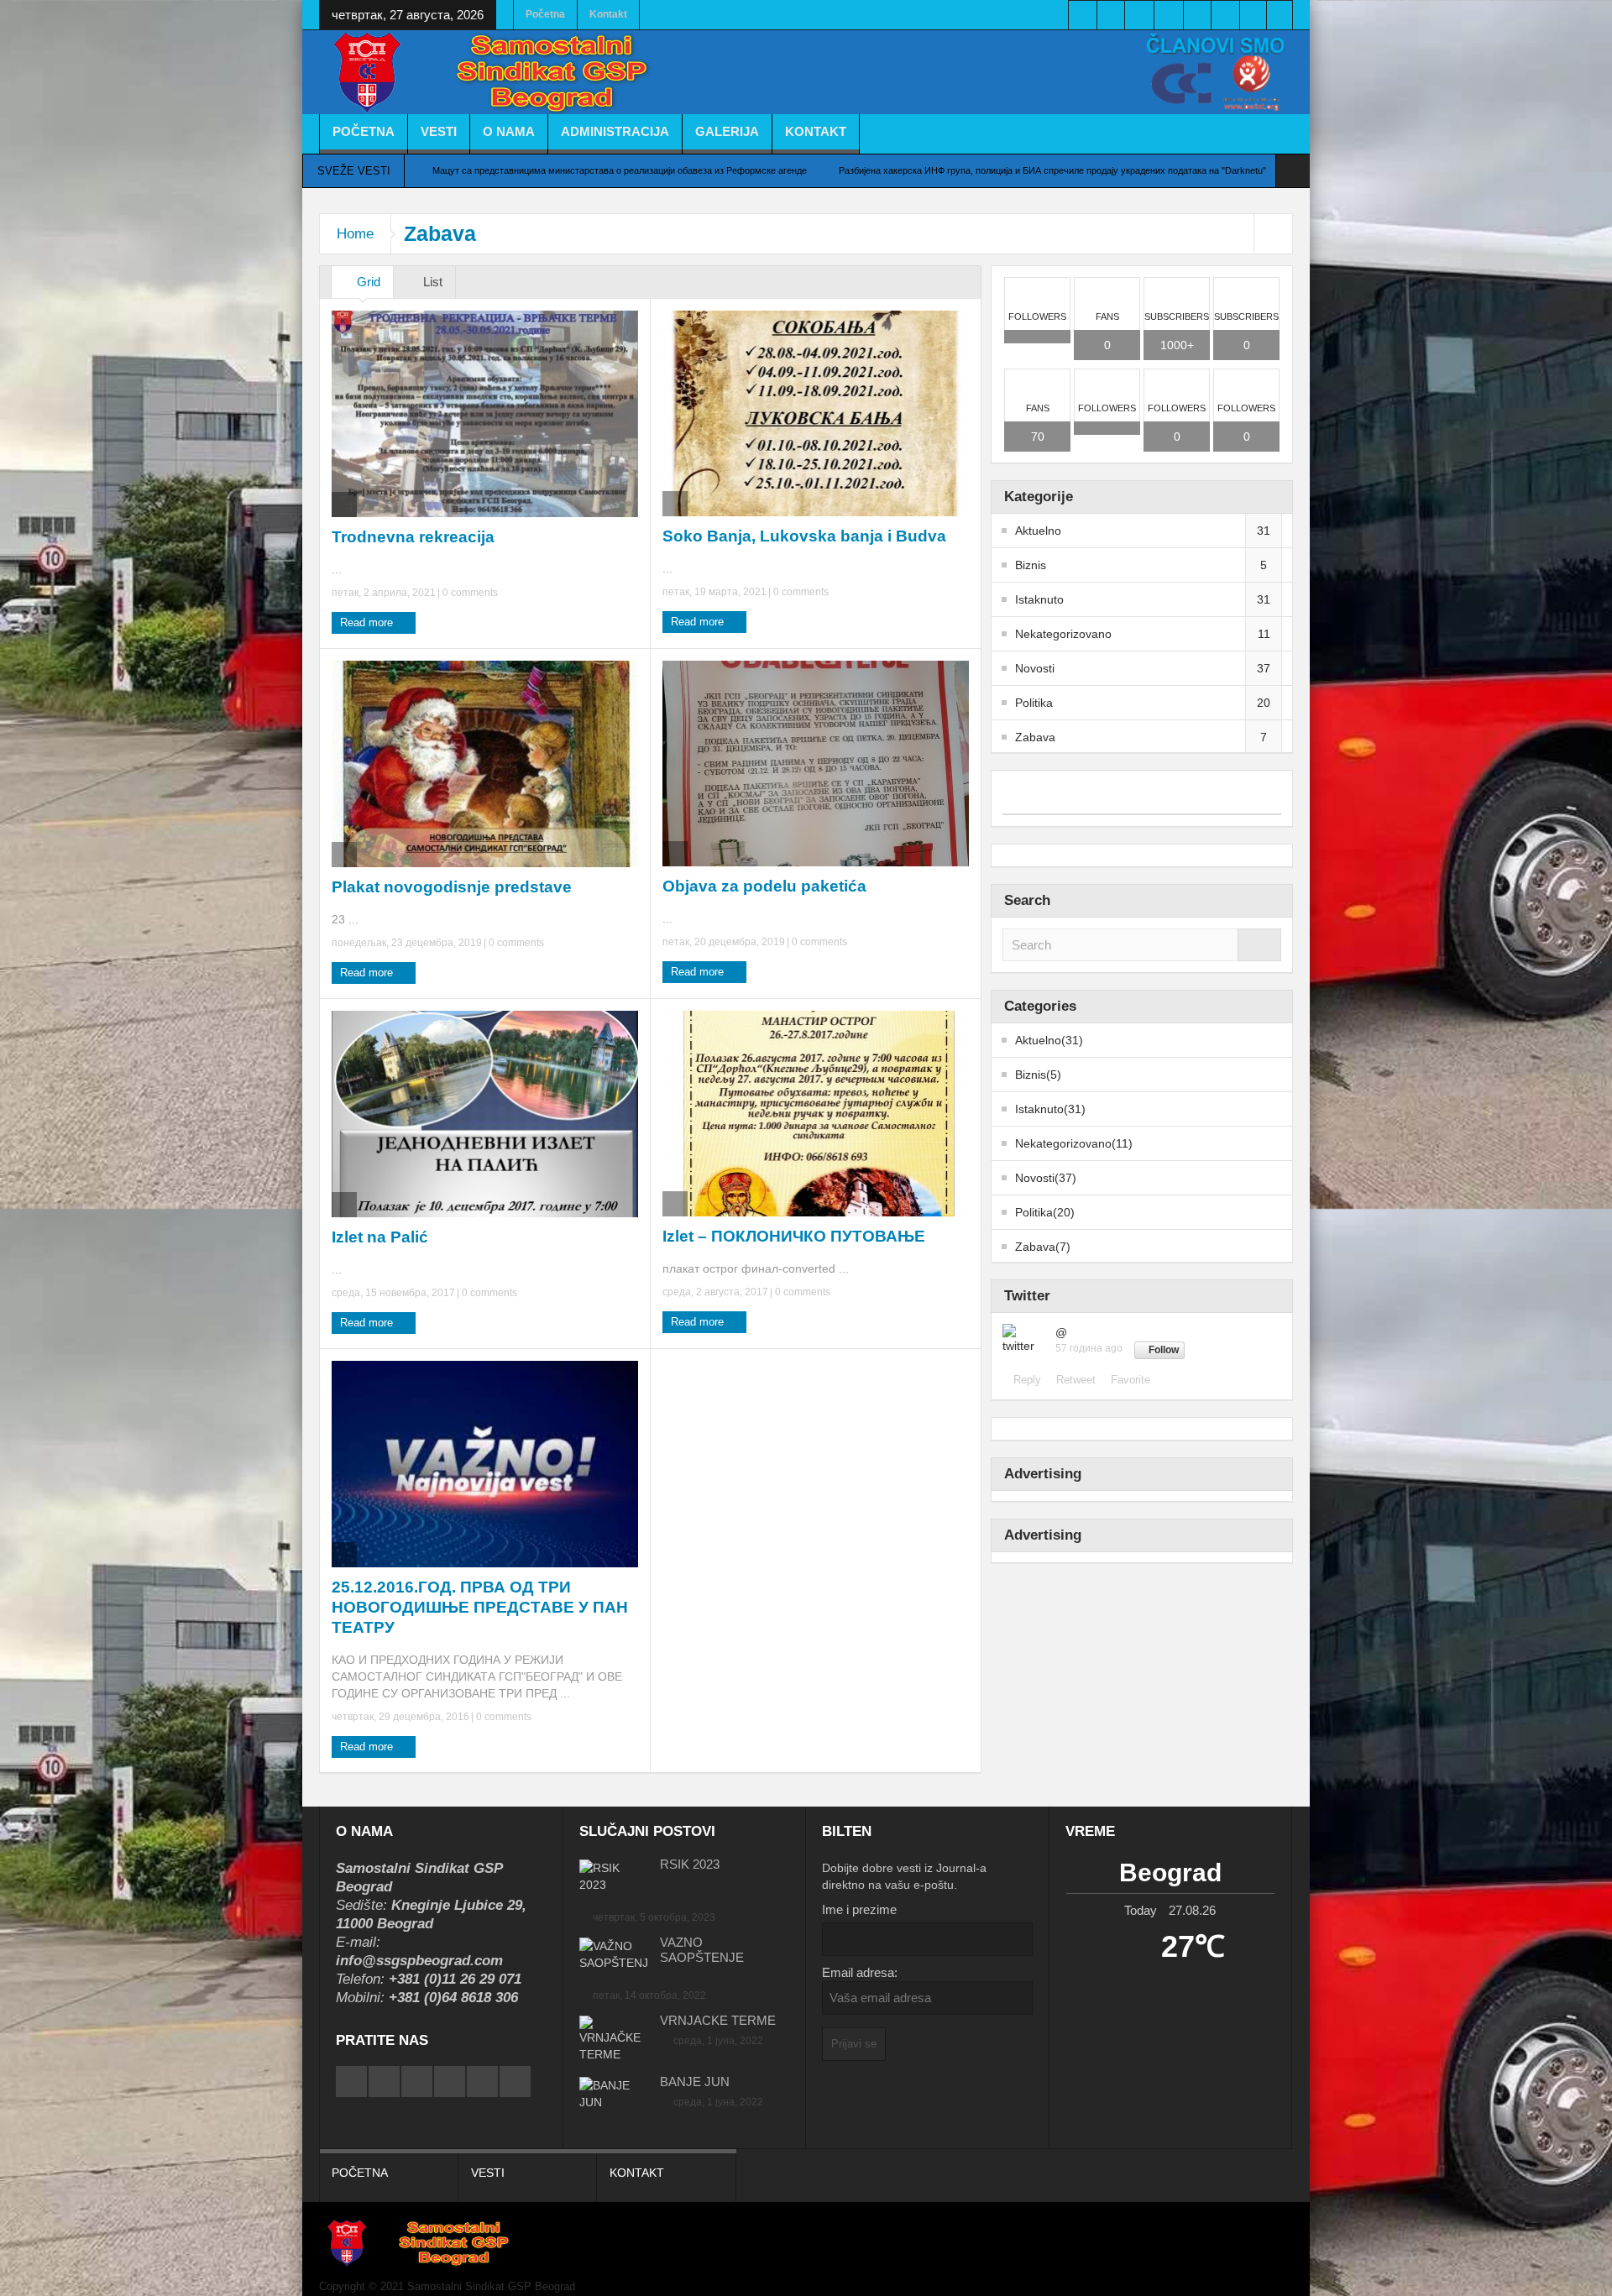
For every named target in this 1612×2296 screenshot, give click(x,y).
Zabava (1035, 737)
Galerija (727, 131)
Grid (367, 282)
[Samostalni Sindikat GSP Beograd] (500, 74)
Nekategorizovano (1063, 634)
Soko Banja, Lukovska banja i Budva (804, 536)
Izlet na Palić (380, 1237)
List (431, 282)
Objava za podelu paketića (764, 886)
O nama (509, 131)
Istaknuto (1039, 599)
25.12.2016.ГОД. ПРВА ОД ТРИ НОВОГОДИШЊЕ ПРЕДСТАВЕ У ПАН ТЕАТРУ (480, 1607)
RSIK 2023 (690, 1864)
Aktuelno (1038, 531)
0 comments (469, 593)
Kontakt (608, 14)
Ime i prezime (859, 1909)
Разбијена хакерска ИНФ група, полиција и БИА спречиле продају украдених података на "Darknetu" (1052, 170)
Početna (545, 14)
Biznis (1031, 565)
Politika (1034, 703)
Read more (368, 622)
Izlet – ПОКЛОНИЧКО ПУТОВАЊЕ (794, 1236)
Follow (1164, 1350)
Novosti (1035, 668)
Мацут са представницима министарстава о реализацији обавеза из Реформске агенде (620, 170)
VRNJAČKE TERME (718, 2020)
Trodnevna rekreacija (413, 537)
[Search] (1259, 945)
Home (355, 234)
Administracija (615, 131)
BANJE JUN (695, 2082)
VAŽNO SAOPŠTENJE (702, 1950)
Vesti (439, 131)
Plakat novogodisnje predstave (452, 887)
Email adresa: (860, 1972)
